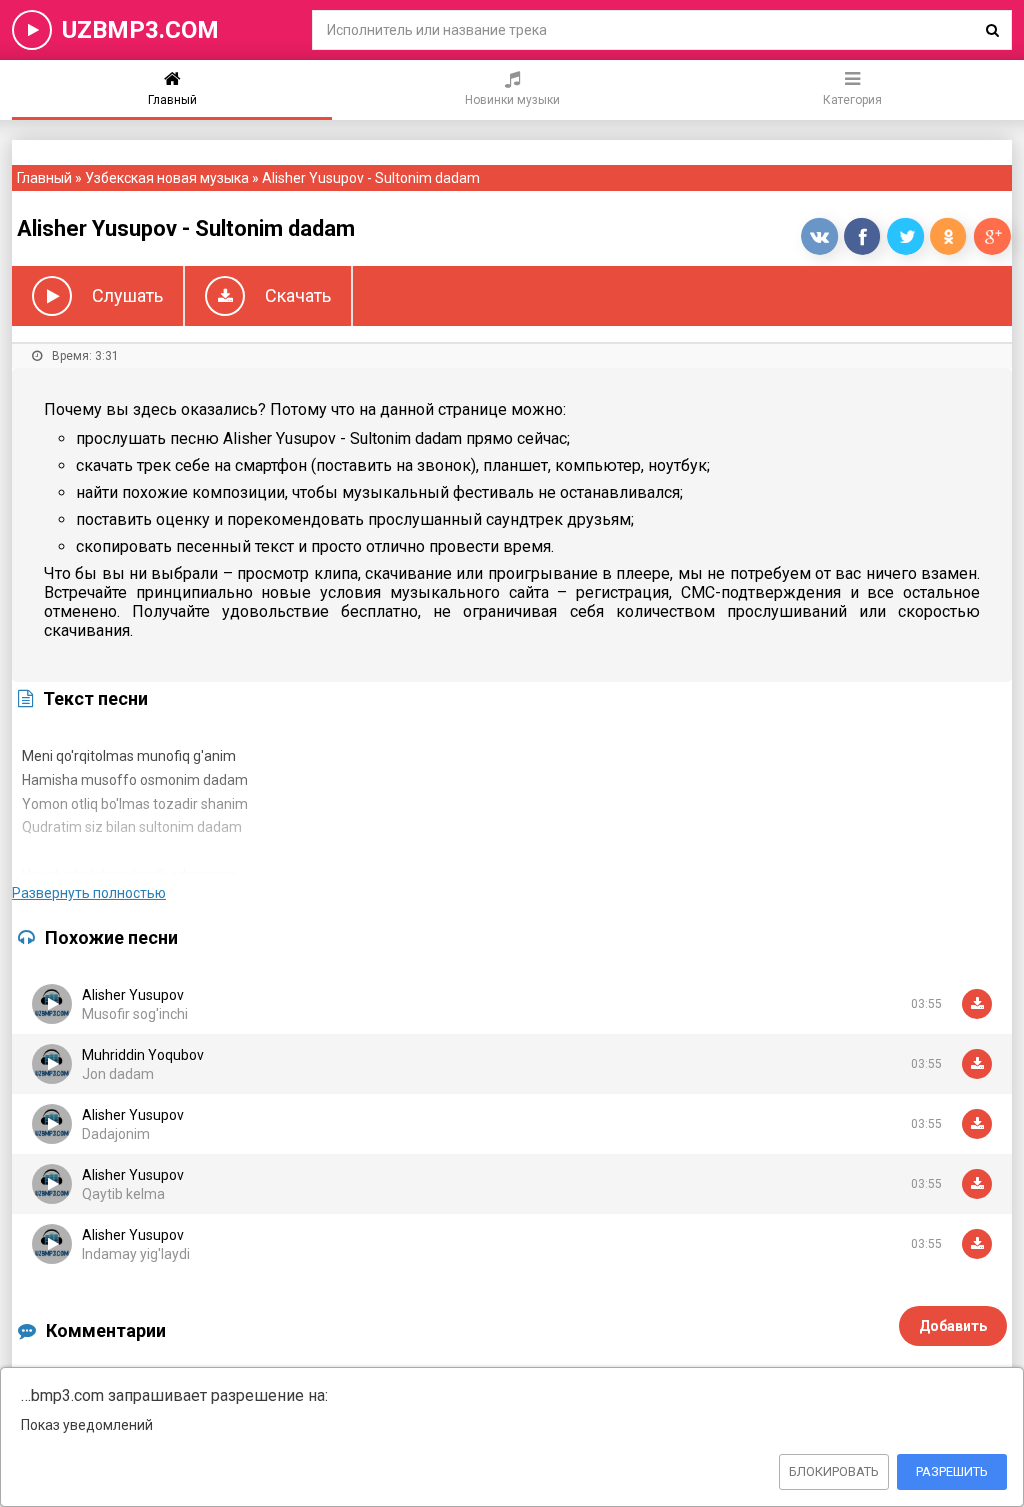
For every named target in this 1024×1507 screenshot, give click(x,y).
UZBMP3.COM (140, 30)
